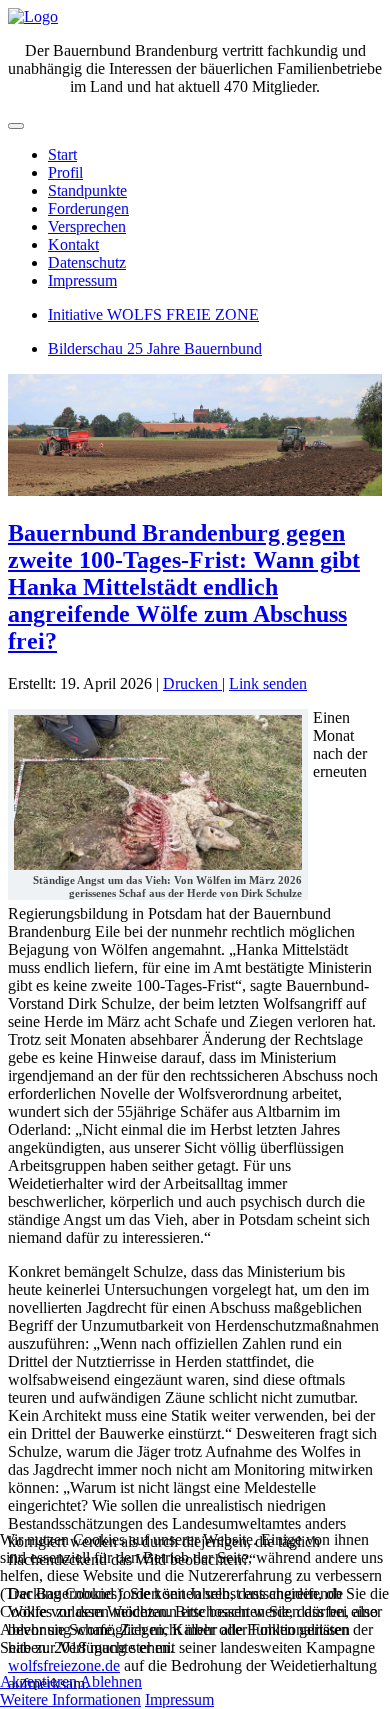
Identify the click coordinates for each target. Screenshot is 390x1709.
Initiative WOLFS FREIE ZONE (153, 314)
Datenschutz (87, 262)
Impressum (82, 280)
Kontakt (73, 244)
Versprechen (87, 226)
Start (62, 154)
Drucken (192, 683)
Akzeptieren (38, 1681)
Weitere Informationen (70, 1699)
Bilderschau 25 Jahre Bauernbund (155, 348)
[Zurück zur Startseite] (33, 16)
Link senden (268, 683)
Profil (65, 172)
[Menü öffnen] (16, 126)
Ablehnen (111, 1681)
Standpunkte (87, 190)
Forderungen (88, 208)
